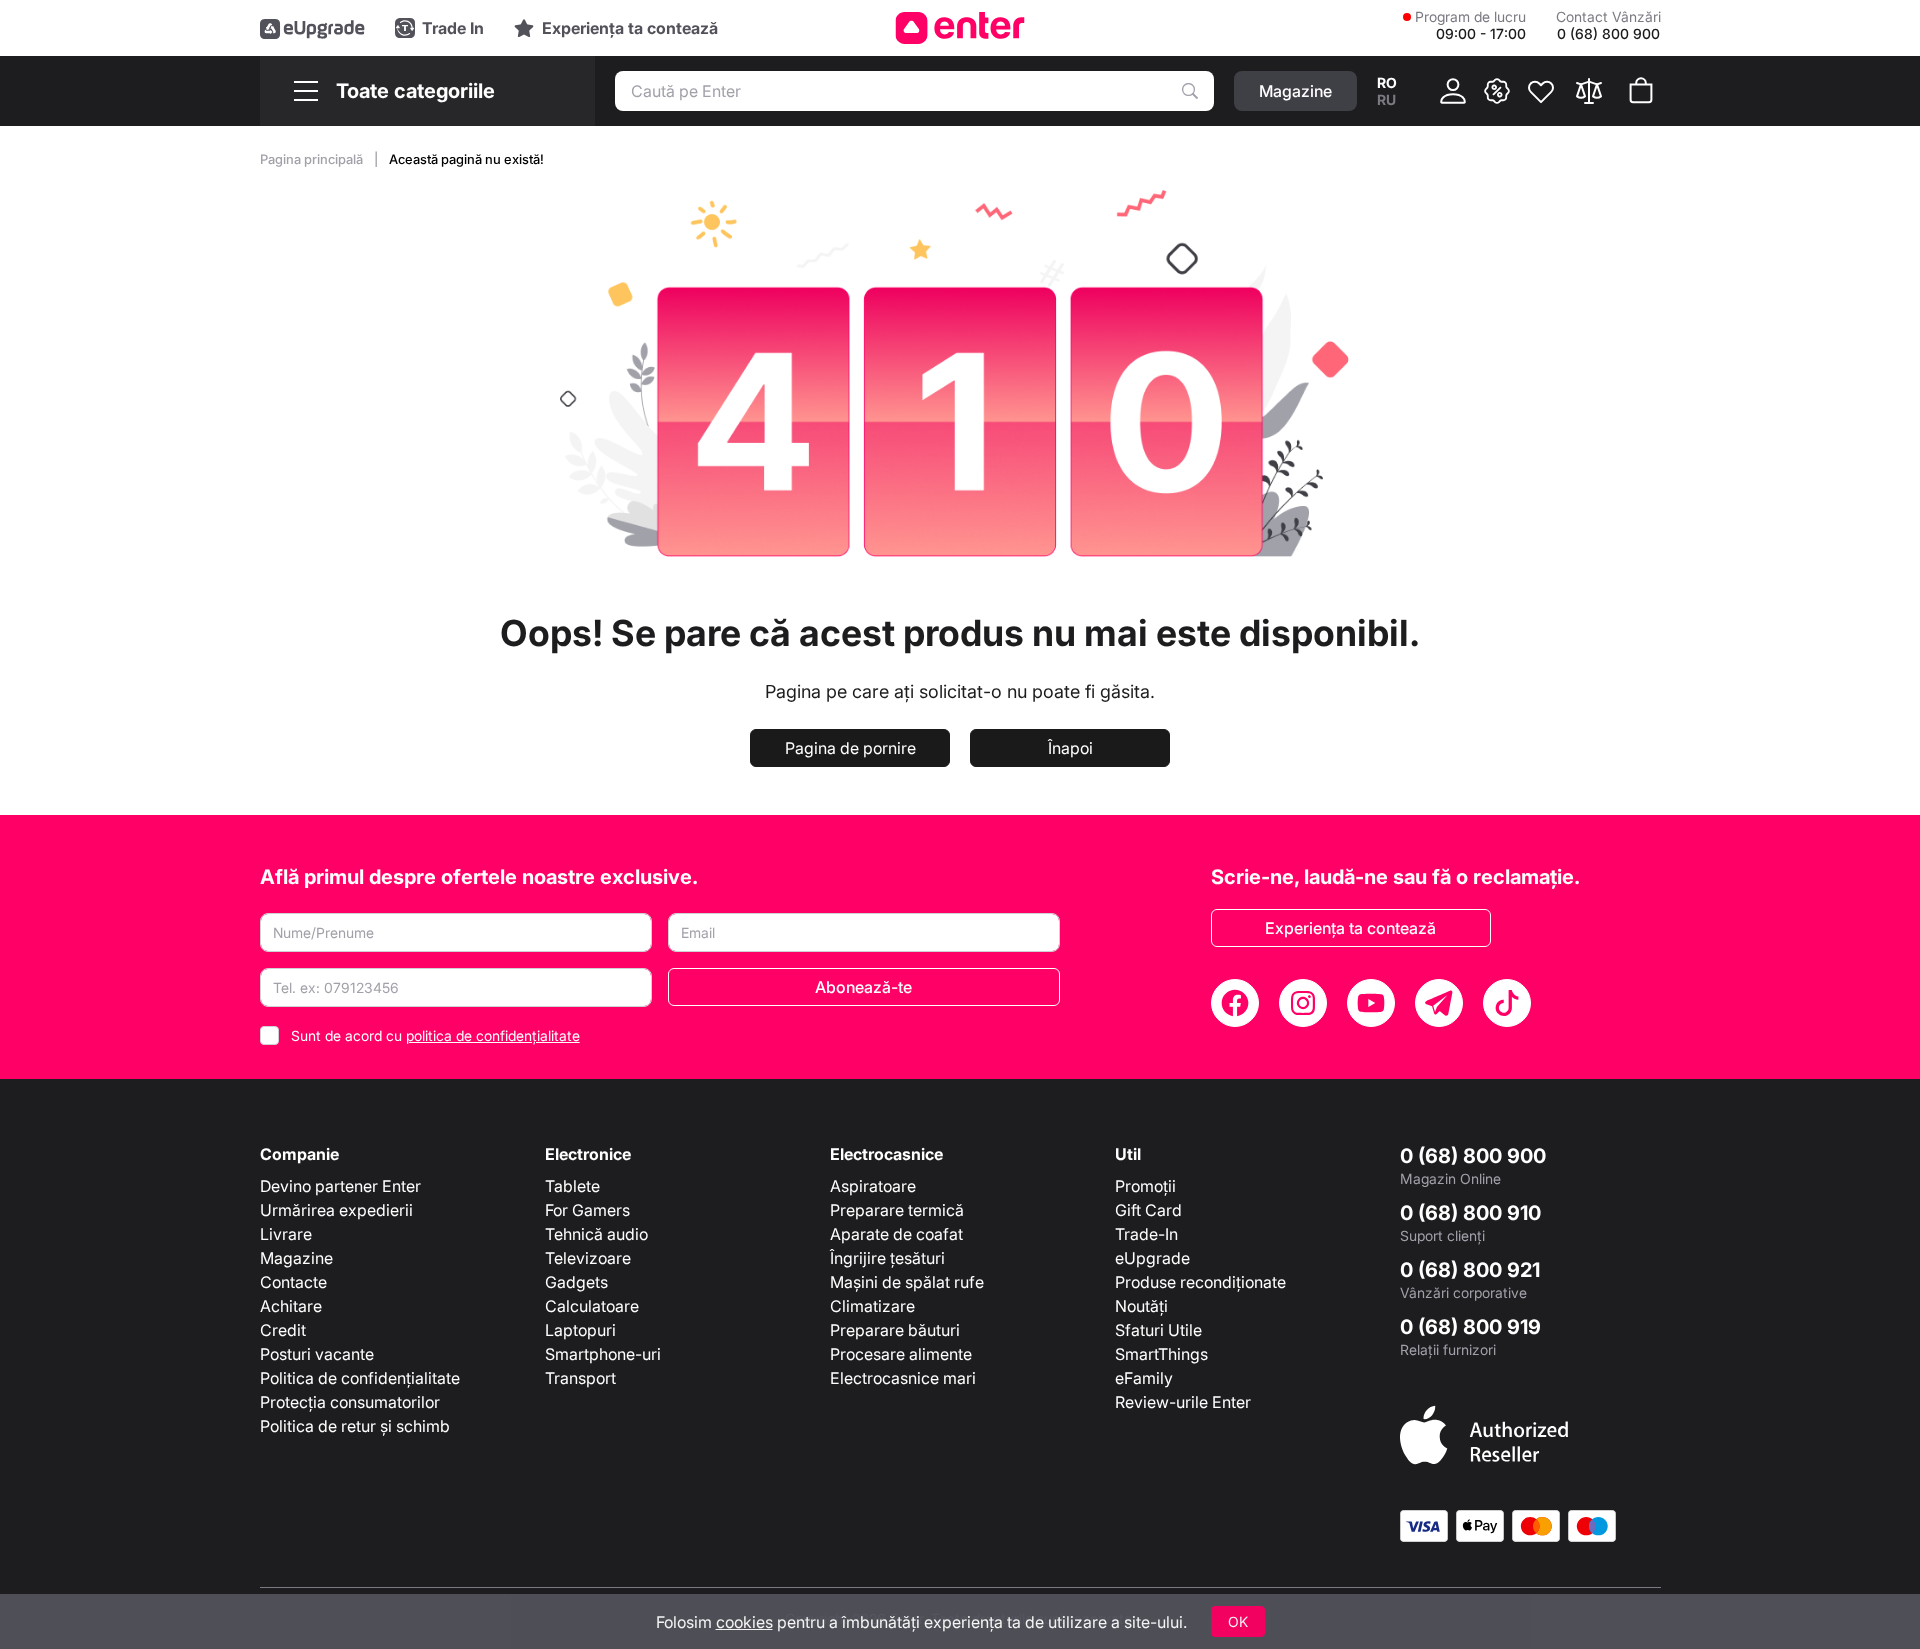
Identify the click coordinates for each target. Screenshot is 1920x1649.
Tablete (572, 1186)
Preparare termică (897, 1210)
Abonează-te (863, 987)
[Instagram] (1303, 1003)
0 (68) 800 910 (1470, 1213)
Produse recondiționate (1200, 1282)
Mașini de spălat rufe (907, 1282)
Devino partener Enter (340, 1186)
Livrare (286, 1234)
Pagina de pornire (850, 748)
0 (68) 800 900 (1473, 1156)
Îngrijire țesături (887, 1258)
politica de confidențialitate (493, 1035)
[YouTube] (1371, 1003)
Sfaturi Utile (1158, 1330)
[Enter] (960, 28)
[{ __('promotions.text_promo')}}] (1497, 91)
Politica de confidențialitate (360, 1378)
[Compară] (1589, 91)
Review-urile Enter (1183, 1402)
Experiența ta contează (1350, 928)
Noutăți (1141, 1306)
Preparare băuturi (895, 1330)
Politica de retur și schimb (355, 1426)
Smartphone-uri (603, 1354)
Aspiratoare (873, 1186)
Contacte (293, 1282)
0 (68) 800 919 (1470, 1327)
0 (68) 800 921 (1470, 1270)
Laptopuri (580, 1330)
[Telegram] (1439, 1003)
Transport (580, 1378)
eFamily (1144, 1378)
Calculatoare (592, 1306)
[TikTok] (1507, 1003)
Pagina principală (313, 159)
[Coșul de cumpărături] (1641, 91)
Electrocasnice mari (903, 1378)
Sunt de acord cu (435, 1035)
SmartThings (1161, 1354)
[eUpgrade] (312, 28)
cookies (744, 1622)
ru (1386, 99)
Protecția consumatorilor (350, 1402)
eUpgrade (1152, 1258)
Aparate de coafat (896, 1234)
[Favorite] (1541, 91)
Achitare (291, 1306)
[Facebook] (1235, 1003)
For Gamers (587, 1210)
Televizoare (588, 1258)
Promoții (1145, 1186)
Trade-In (1146, 1234)
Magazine (296, 1258)
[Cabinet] (1453, 91)
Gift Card (1148, 1210)
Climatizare (872, 1306)
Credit (283, 1330)
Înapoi (1070, 748)
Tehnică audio (596, 1234)
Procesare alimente (901, 1354)
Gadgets (576, 1282)
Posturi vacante (317, 1354)
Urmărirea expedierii (336, 1210)
